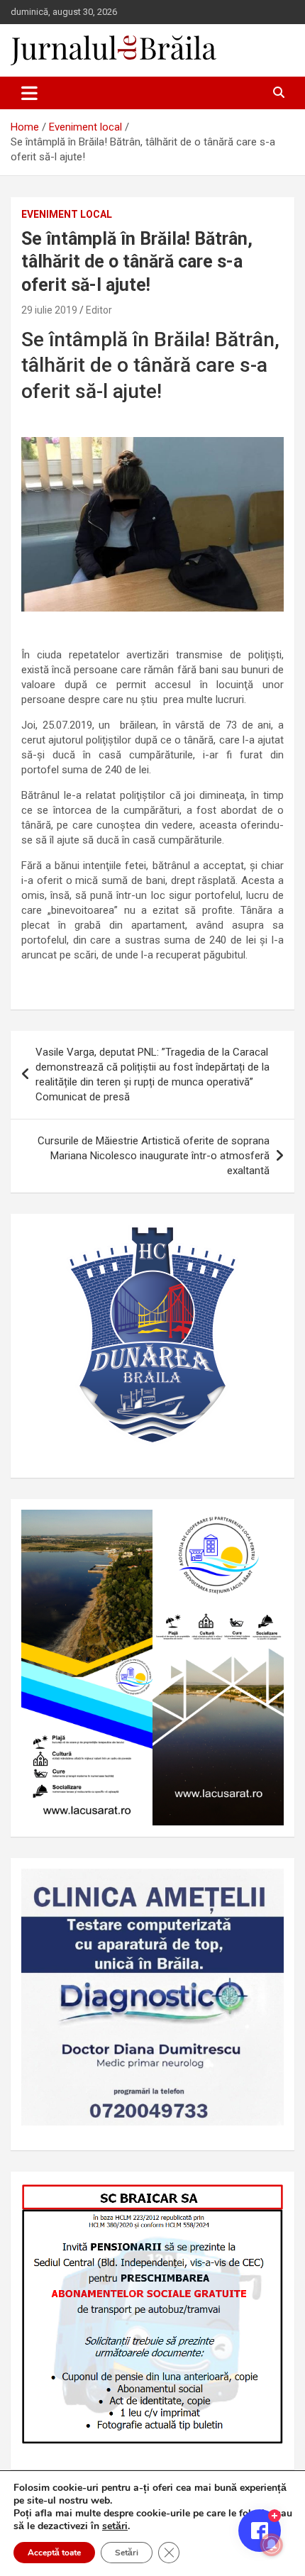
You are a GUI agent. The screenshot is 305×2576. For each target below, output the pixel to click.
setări (115, 2526)
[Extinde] (265, 1887)
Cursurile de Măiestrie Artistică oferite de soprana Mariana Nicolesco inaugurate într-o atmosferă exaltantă (154, 1156)
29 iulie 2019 (49, 310)
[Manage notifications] (272, 2545)
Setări (127, 2553)
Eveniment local (67, 214)
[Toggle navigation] (29, 93)
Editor (99, 310)
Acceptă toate (54, 2553)
